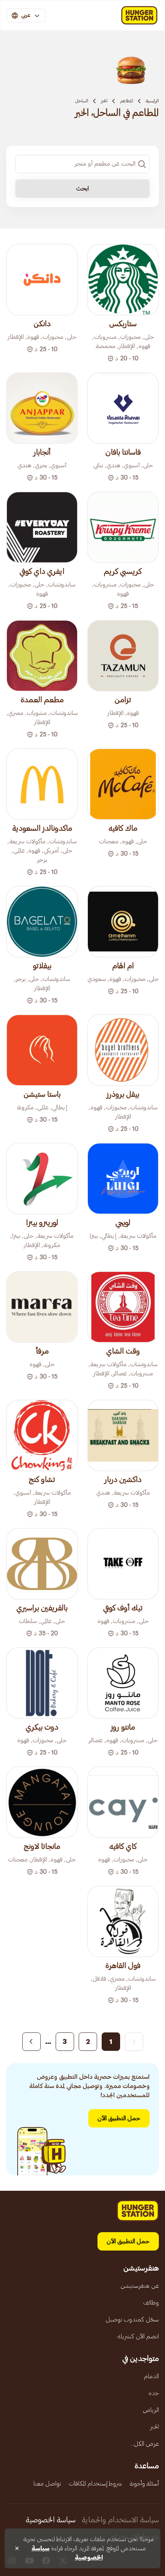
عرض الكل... (145, 2444)
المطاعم (127, 101)
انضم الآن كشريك (138, 2336)
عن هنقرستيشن (140, 2286)
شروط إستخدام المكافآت (95, 2484)
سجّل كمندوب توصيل (132, 2320)
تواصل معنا (47, 2484)
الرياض (151, 2410)
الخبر (104, 101)
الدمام (151, 2376)
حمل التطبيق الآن (119, 2118)
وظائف (151, 2303)
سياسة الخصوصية (51, 2520)
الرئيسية (152, 101)
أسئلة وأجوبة (144, 2484)
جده (154, 2393)
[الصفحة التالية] (31, 2042)
